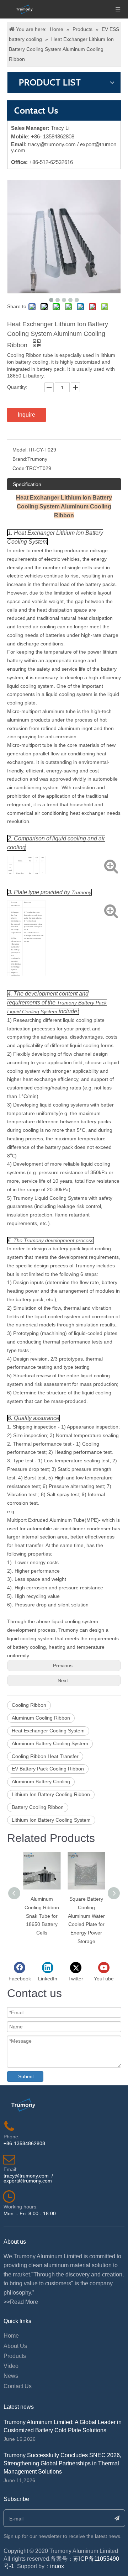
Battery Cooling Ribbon (38, 1807)
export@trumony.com (28, 2181)
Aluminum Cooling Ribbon (41, 1718)
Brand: (20, 459)
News (11, 2376)
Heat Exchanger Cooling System (48, 1731)
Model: (20, 450)
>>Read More (21, 2302)
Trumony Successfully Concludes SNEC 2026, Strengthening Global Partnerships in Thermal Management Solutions (62, 2463)
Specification (27, 484)
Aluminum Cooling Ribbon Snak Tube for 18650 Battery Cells (42, 1916)
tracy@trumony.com (52, 144)
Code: (19, 468)
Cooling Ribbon (29, 1705)
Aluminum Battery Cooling (41, 1781)
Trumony (81, 892)
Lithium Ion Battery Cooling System (51, 1820)
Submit (26, 2076)
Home (11, 2336)
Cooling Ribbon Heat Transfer (45, 1756)
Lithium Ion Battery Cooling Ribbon (51, 1794)
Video (11, 2366)
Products (15, 2356)
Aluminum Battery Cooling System (50, 1743)
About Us (15, 2346)
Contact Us (18, 2386)
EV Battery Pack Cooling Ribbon (48, 1769)
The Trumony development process (54, 1240)
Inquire (26, 415)
